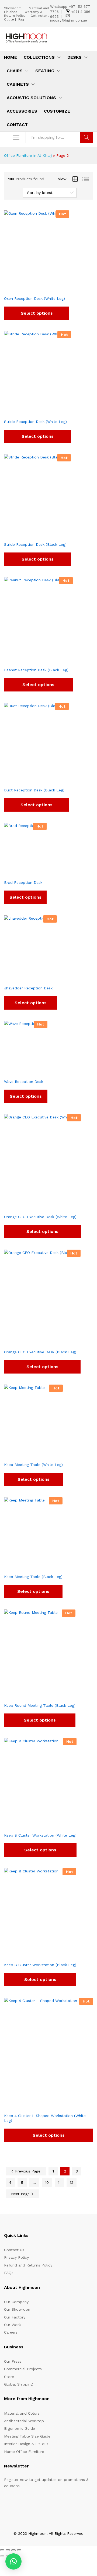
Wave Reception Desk (24, 1082)
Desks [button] (75, 57)
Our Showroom (18, 2309)
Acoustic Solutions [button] (31, 98)
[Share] (13, 2550)
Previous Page (27, 2171)
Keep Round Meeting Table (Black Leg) (40, 1705)
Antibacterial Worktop (24, 2421)
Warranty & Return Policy (23, 14)
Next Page (21, 2194)
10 (47, 2182)
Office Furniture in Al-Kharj (28, 155)
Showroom (13, 8)
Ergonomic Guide (20, 2428)
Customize (57, 111)
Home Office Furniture (24, 2452)
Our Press (13, 2361)
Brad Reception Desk (23, 882)
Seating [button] (45, 71)
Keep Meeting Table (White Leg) (33, 1465)
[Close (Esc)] (19, 2550)
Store (9, 2377)
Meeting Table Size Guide (27, 2436)
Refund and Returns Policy (28, 2265)
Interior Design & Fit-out (26, 2444)
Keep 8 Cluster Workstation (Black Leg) (40, 1965)
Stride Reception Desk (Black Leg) (35, 544)
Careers (11, 2332)
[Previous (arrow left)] (2, 2556)
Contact (17, 125)
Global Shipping (18, 2384)
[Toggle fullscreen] (8, 2550)
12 (72, 2182)
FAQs (9, 2273)
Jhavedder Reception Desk (28, 988)
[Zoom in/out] (2, 2550)
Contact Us (14, 2250)
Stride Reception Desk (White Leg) (35, 422)
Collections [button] (39, 57)
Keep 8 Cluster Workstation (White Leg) (40, 1835)
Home (11, 57)
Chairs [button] (15, 71)
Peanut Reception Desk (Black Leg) (36, 670)
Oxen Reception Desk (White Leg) (34, 298)
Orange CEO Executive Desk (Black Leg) (40, 1352)
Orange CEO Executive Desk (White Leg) (40, 1217)
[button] (13, 2561)
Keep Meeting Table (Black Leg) (33, 1577)
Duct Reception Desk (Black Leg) (34, 790)
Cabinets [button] (18, 84)
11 (59, 2182)
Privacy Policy (16, 2257)
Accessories (22, 111)
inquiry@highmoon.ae (69, 20)
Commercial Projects (23, 2369)
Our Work (12, 2325)
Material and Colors (22, 2413)
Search (86, 137)
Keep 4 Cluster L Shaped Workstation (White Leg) (45, 2118)
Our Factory (15, 2317)
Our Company (16, 2302)
